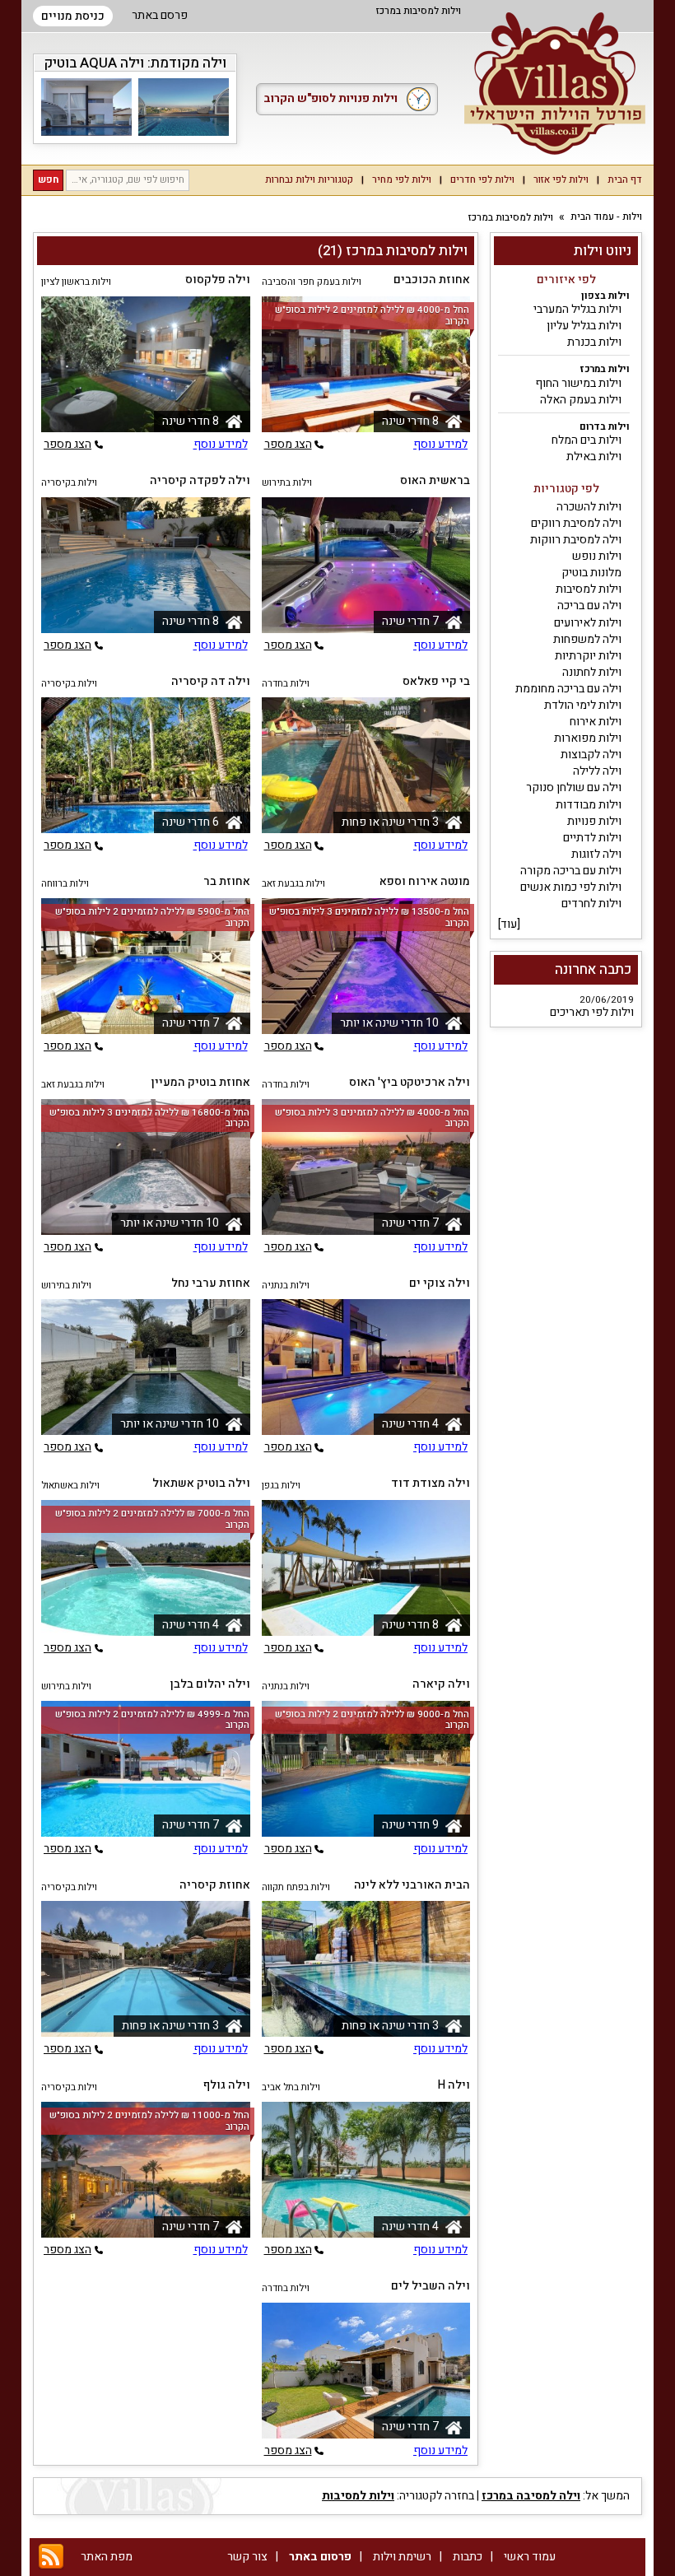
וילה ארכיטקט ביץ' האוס (410, 1082)
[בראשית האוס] (366, 565)
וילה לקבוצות (591, 755)
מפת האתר (107, 2557)
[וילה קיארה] (366, 1769)
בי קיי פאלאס (436, 681)
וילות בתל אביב (291, 2087)
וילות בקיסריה (69, 483)
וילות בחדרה (286, 684)
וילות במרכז (605, 369)
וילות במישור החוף (578, 383)
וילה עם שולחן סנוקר (574, 787)
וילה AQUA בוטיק (94, 63)
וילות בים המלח (587, 440)
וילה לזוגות (596, 854)
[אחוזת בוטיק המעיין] (146, 1167)
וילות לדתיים (592, 838)
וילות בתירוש (287, 483)
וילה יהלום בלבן (210, 1684)
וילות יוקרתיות (588, 656)
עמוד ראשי (530, 2557)
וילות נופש (597, 556)
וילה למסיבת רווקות (576, 540)
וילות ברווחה (65, 884)
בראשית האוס (435, 480)
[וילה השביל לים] (366, 2371)
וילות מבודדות (589, 805)
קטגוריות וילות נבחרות (309, 180)
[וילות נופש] (555, 84)
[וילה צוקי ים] (366, 1367)
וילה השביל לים (431, 2286)
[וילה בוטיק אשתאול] (146, 1568)
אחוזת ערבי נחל (211, 1283)
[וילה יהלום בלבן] (146, 1769)
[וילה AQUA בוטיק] (184, 107)
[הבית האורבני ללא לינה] (366, 1969)
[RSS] (51, 2557)
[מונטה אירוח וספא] (366, 966)
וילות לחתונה (592, 672)
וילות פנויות (594, 821)
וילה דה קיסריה (211, 681)
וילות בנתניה (286, 1286)
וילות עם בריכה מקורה (571, 871)
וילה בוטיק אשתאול (201, 1483)
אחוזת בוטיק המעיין (201, 1082)
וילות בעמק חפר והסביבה (312, 282)
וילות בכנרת (594, 342)
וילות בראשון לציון (76, 282)
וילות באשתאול (70, 1486)
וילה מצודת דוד (431, 1483)
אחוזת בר (227, 881)
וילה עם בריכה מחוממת (568, 689)
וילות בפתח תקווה (296, 1887)
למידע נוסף (440, 445)
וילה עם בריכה (589, 606)
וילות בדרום (605, 427)
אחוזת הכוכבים (432, 279)
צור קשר (247, 2557)
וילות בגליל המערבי (577, 309)
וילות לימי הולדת (583, 705)
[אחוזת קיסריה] (146, 1969)
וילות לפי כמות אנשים (571, 887)
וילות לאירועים (588, 623)
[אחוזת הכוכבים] (366, 364)
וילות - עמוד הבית (606, 217)
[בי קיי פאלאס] (366, 765)
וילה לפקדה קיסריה (200, 480)
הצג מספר (288, 445)
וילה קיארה (441, 1684)
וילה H (454, 2085)
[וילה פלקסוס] (146, 364)
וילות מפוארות (588, 738)
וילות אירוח (596, 722)
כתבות (468, 2557)
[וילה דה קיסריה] (146, 765)
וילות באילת (594, 457)
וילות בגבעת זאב (293, 884)
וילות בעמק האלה (581, 400)
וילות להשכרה (589, 507)
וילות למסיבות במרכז (511, 218)
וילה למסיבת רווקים (576, 523)
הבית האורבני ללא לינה (412, 1885)
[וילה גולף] (146, 2170)
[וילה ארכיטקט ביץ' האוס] (366, 1167)
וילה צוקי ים (440, 1283)
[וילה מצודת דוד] (366, 1568)
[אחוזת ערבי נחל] (146, 1367)
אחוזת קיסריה (215, 1885)
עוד (509, 924)
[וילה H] (366, 2170)
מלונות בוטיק (591, 573)
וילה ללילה (597, 771)
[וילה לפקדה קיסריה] (146, 565)
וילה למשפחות (587, 639)
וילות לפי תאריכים (592, 1012)
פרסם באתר (160, 15)
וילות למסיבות (589, 589)
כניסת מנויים (73, 16)
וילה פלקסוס (218, 279)
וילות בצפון (605, 296)
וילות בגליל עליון (584, 326)
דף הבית (625, 180)
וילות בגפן (281, 1486)
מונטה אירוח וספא (425, 881)
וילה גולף (227, 2085)
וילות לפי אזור (561, 180)
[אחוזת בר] (146, 966)
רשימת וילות (402, 2557)
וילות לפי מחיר (402, 180)
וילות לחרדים (591, 904)
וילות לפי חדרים (482, 180)
